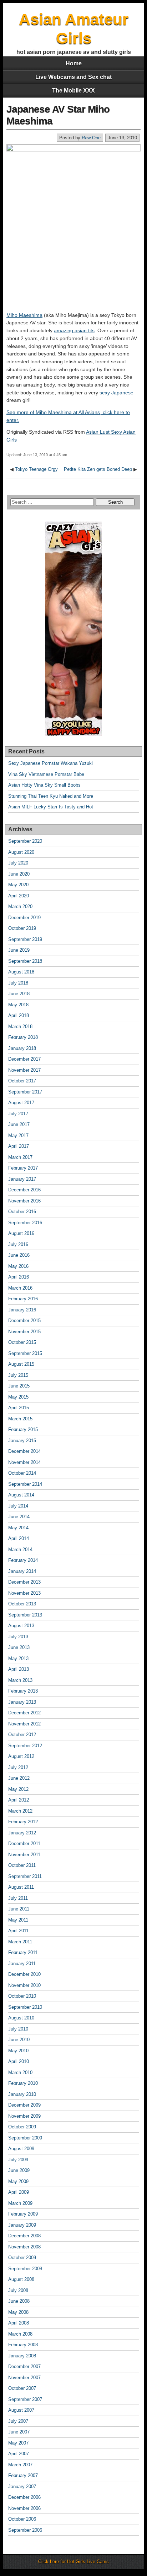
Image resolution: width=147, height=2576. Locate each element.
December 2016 (24, 1190)
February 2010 (23, 2083)
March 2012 (20, 1811)
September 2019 (25, 939)
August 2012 (21, 1756)
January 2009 (22, 2225)
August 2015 (21, 1364)
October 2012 (22, 1735)
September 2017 (25, 1092)
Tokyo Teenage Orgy (36, 469)
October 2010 (22, 1996)
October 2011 (22, 1865)
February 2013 (23, 1691)
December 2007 (24, 2366)
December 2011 (24, 1843)
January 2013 (22, 1702)
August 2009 (21, 2149)
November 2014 (24, 1462)
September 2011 (25, 1876)
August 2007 (21, 2410)
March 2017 (20, 1157)
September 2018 (25, 961)
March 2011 (20, 1942)
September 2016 (25, 1223)
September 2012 (25, 1746)
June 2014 (19, 1517)
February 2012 (23, 1822)
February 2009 (23, 2214)
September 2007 (25, 2399)
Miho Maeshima (24, 315)
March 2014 (20, 1549)
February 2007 (23, 2475)
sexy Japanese (116, 393)
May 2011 (18, 1920)
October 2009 (22, 2127)
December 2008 (24, 2236)
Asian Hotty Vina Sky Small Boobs (44, 785)
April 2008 (19, 2323)
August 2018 (21, 972)
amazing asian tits (74, 330)
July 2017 (18, 1114)
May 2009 (18, 2181)
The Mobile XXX (73, 91)
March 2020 (20, 906)
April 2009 (19, 2192)
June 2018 (19, 994)
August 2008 (21, 2279)
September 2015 (25, 1353)
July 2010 (18, 2029)
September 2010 (25, 2007)
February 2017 (23, 1168)
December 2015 (24, 1321)
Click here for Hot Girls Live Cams (73, 2562)
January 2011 (22, 1964)
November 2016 (24, 1201)
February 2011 (23, 1952)
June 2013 (19, 1647)
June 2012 (19, 1778)
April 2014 (19, 1538)
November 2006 (24, 2508)
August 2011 (21, 1887)
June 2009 (19, 2170)
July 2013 (18, 1637)
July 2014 (18, 1506)
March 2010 (20, 2072)
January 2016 (22, 1310)
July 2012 (18, 1767)
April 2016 (19, 1277)
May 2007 (18, 2443)
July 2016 (18, 1244)
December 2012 (24, 1713)
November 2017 (24, 1070)
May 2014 (18, 1528)
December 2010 (24, 1974)
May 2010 (18, 2051)
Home (74, 63)
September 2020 (25, 841)
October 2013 (22, 1604)
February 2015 (23, 1429)
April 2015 (19, 1408)
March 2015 (20, 1419)
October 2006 (22, 2519)
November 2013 (24, 1593)
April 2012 (19, 1800)
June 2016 (19, 1255)
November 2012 (24, 1724)
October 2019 (22, 928)
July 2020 (18, 863)
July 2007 (18, 2421)
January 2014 (22, 1571)
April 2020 (19, 896)
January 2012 (22, 1833)
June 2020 (19, 874)
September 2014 (25, 1484)
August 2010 (21, 2018)
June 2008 (19, 2301)
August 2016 (21, 1233)
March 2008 (20, 2334)
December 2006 (24, 2497)
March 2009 (20, 2203)
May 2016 (18, 1266)
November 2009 (24, 2116)
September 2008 (25, 2269)
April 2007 (19, 2454)
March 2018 (20, 1027)
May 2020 (18, 885)
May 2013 (18, 1658)
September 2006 (25, 2530)
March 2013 (20, 1680)
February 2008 (23, 2345)
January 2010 (22, 2094)
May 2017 (18, 1135)
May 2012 (18, 1789)
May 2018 (18, 1005)
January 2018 (22, 1048)
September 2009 (25, 2138)
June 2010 (19, 2040)
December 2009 (24, 2105)
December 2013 (24, 1582)
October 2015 (22, 1342)
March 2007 (20, 2465)
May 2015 (18, 1397)
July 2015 (18, 1375)
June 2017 (19, 1124)
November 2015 (24, 1332)
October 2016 (22, 1212)
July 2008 (18, 2290)
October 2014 (22, 1473)
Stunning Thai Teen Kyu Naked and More (51, 796)
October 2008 (22, 2258)
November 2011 (24, 1855)
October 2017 (22, 1081)
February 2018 (23, 1037)
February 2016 (23, 1299)
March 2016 (20, 1288)
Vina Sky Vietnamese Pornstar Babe (46, 774)
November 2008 (24, 2247)
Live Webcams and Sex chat (73, 77)
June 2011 (19, 1909)
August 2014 (21, 1495)
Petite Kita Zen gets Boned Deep (98, 469)
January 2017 (22, 1179)
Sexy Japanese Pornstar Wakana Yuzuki (50, 763)
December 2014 (24, 1451)
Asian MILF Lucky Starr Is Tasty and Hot (51, 807)
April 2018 (19, 1015)
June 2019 (19, 950)
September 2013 (25, 1615)
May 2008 (18, 2312)
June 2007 (19, 2432)
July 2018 (18, 983)
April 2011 (18, 1931)
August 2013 (21, 1626)
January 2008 (22, 2356)
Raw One (91, 138)
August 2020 (21, 852)
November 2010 (24, 1985)
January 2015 (22, 1441)
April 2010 (19, 2061)
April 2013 (19, 1669)
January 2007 (22, 2487)
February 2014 (23, 1560)
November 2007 (24, 2378)
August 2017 (21, 1103)
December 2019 (24, 918)
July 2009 (18, 2160)
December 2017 (24, 1059)
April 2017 (19, 1146)
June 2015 (19, 1386)
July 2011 (18, 1898)
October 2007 (22, 2388)
